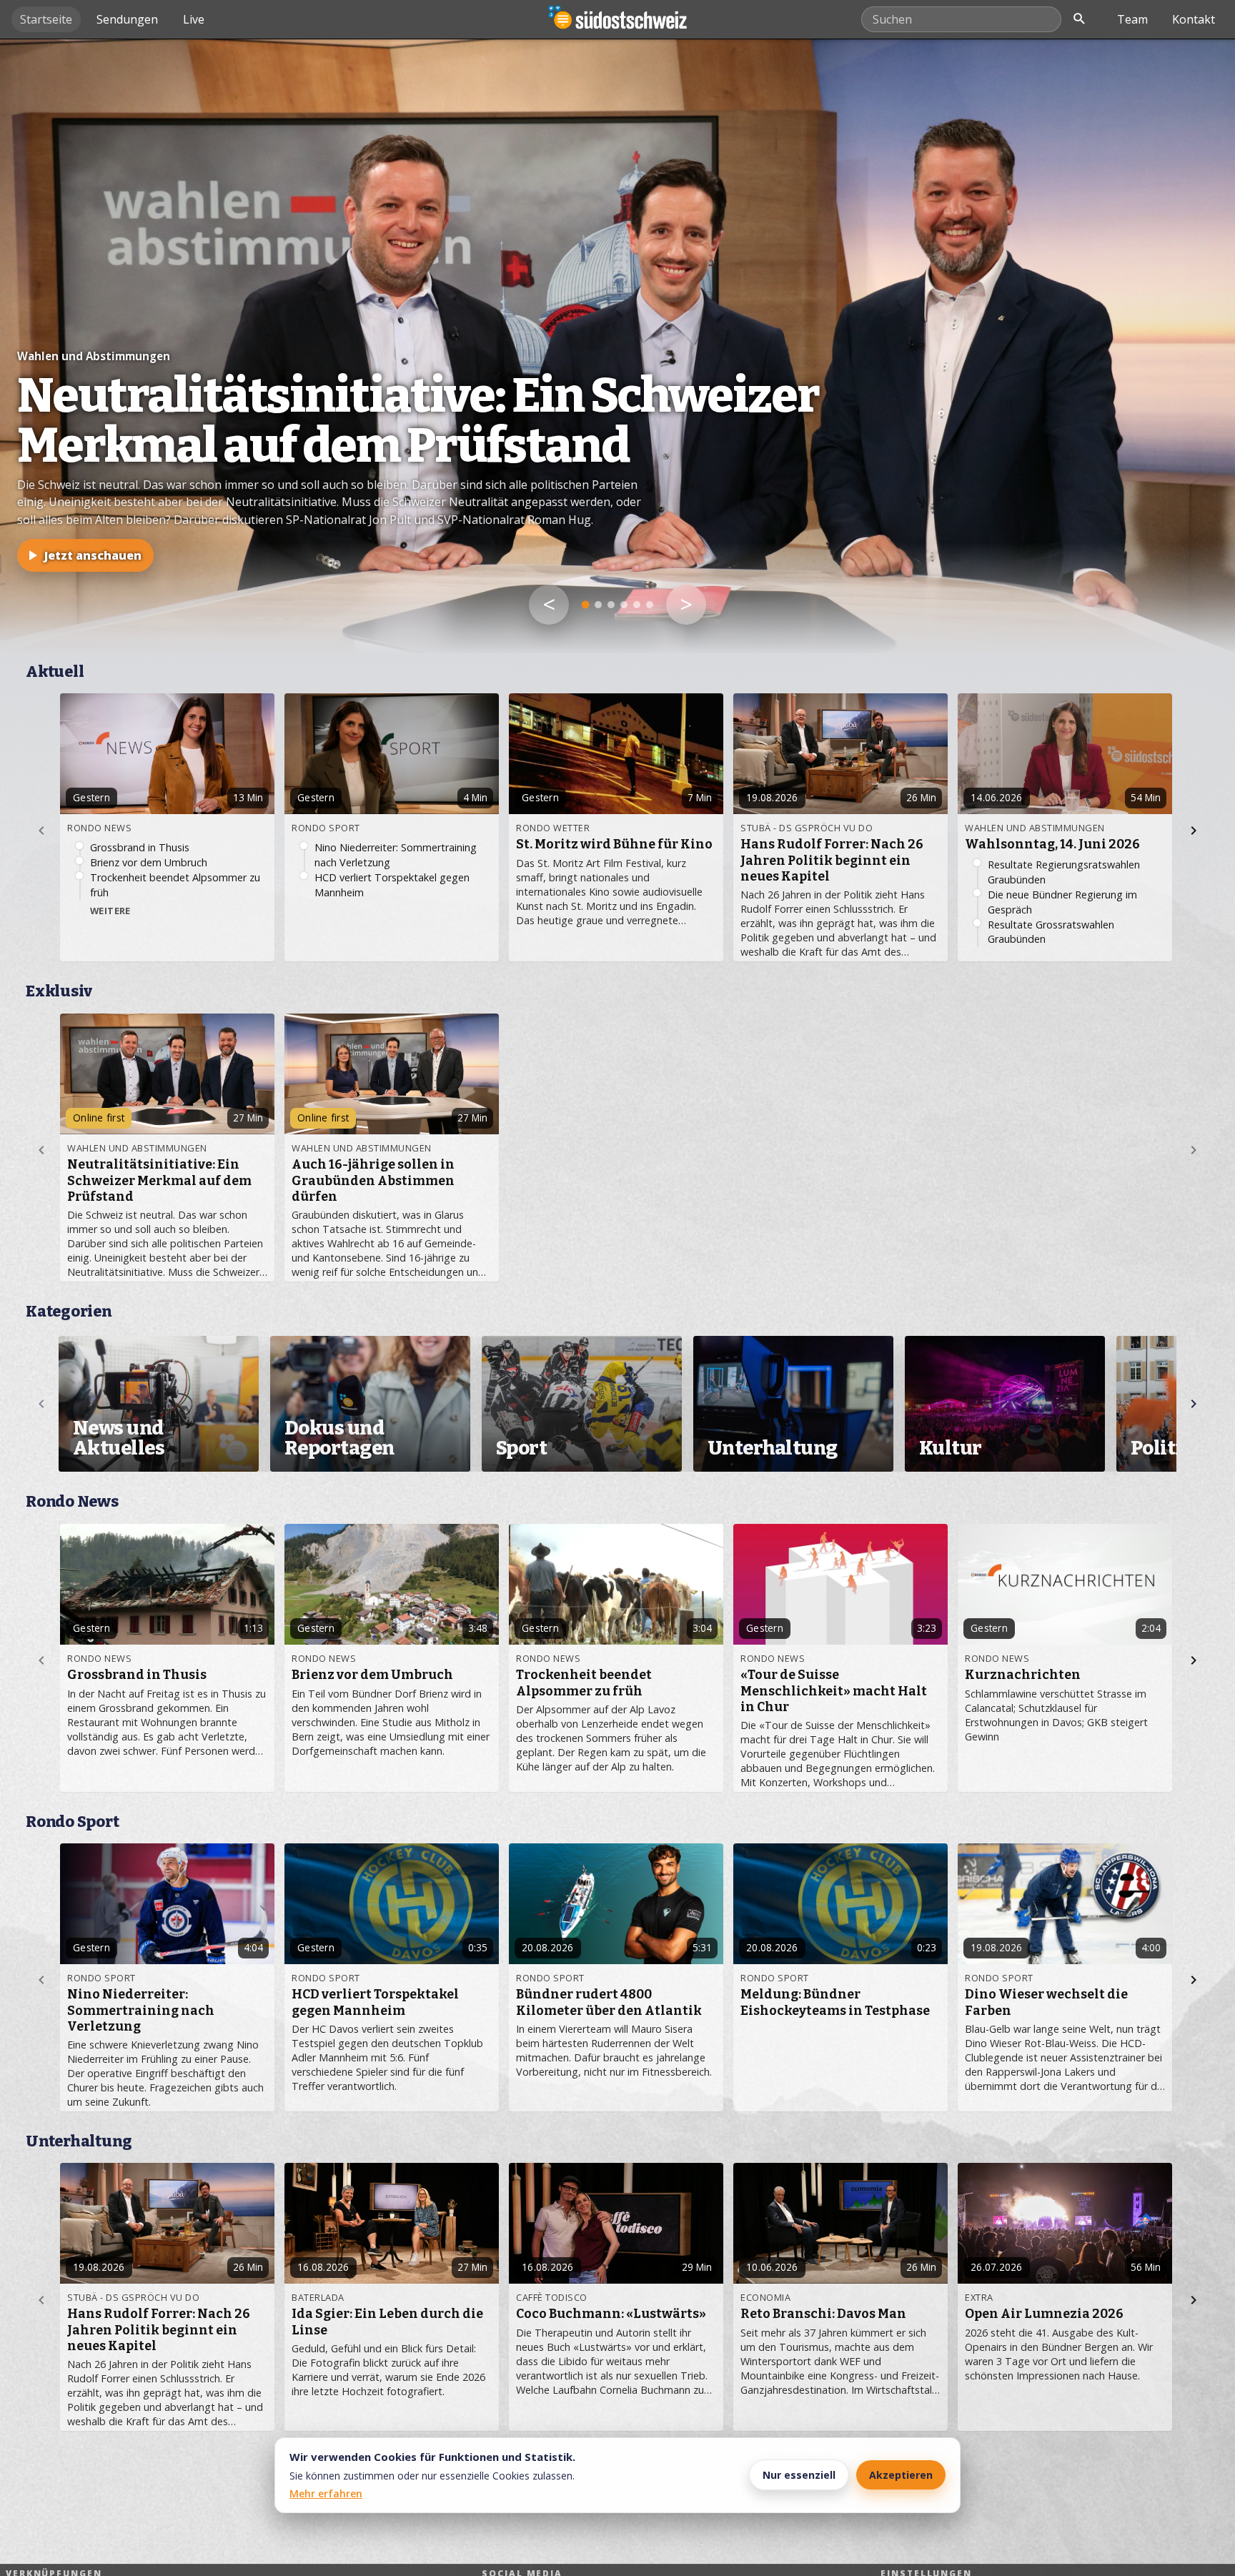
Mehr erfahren (326, 2493)
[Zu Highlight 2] (599, 605)
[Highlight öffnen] (617, 346)
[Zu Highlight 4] (624, 605)
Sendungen (127, 19)
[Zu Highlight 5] (637, 605)
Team (1132, 19)
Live (194, 19)
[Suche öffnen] (1079, 19)
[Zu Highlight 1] (585, 605)
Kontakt (1194, 19)
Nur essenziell (799, 2475)
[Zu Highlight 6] (650, 605)
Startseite (46, 19)
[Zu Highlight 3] (611, 605)
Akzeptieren (901, 2475)
